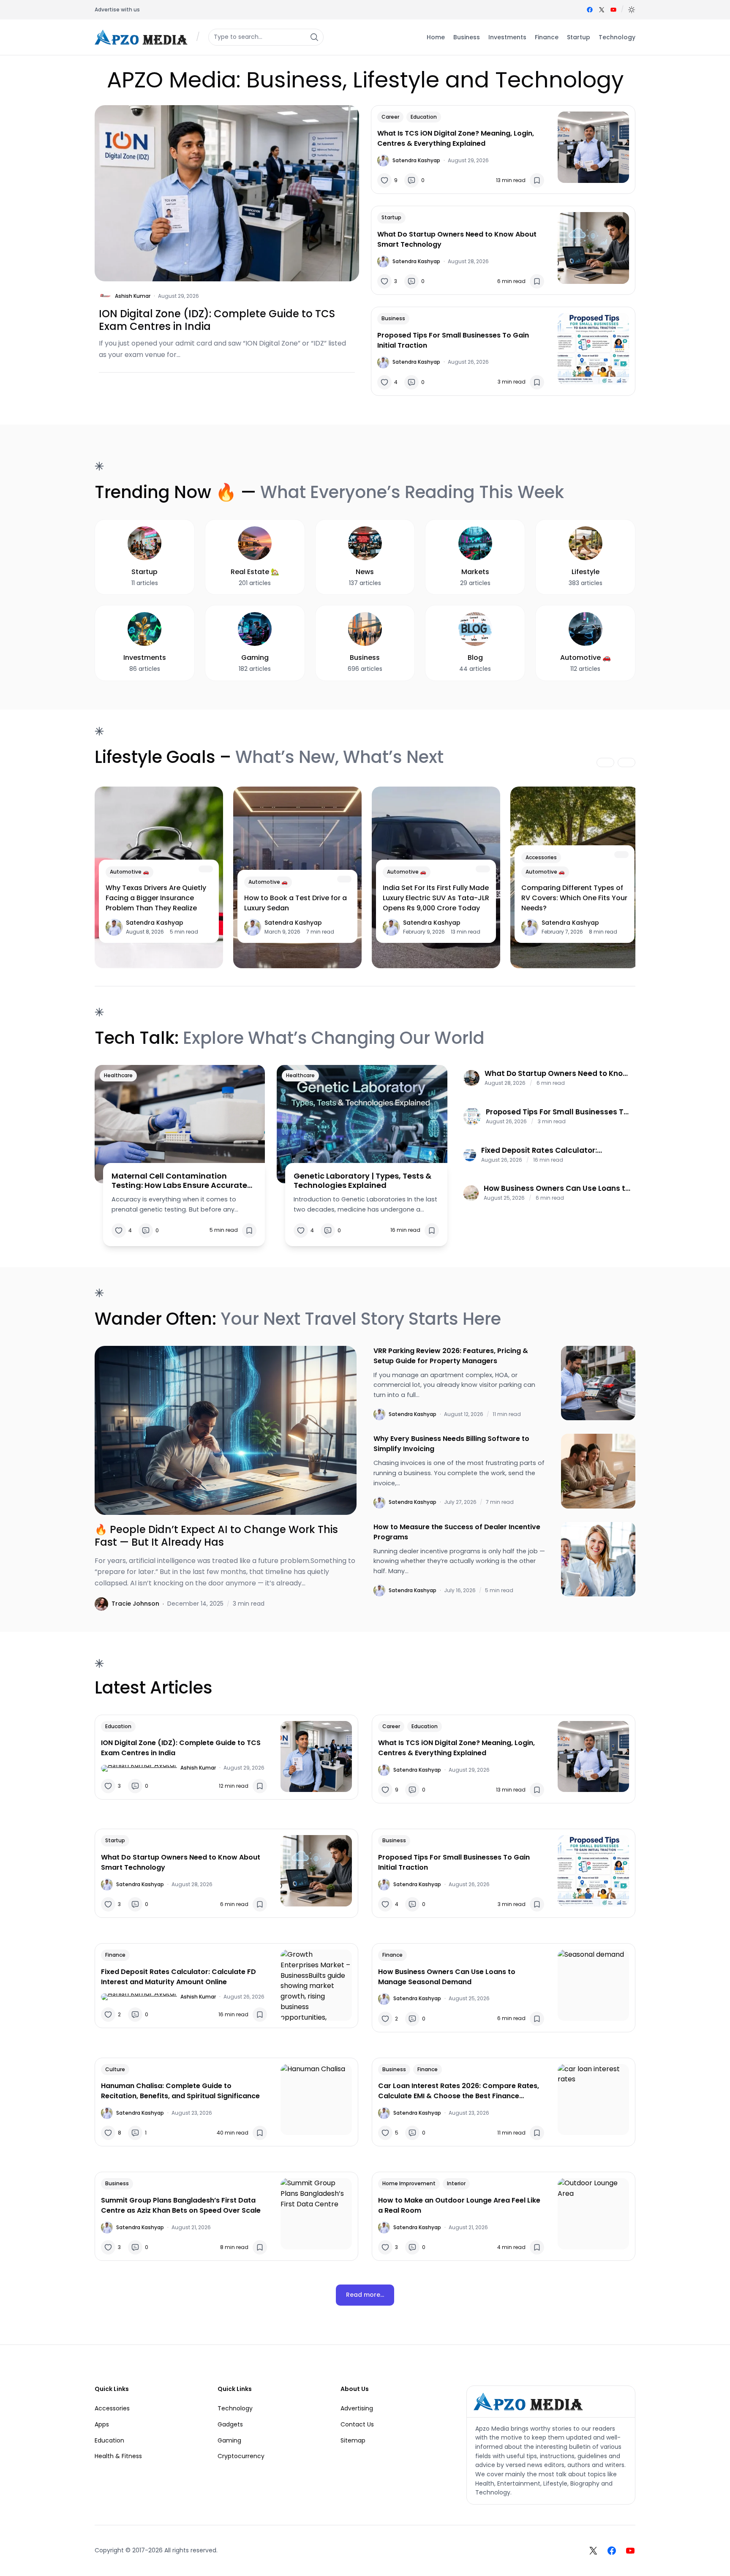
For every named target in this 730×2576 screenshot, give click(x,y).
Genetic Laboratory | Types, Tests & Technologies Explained (362, 1180)
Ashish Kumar (133, 296)
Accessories (541, 857)
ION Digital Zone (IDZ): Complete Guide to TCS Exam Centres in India (217, 320)
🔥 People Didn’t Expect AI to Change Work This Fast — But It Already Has (216, 1536)
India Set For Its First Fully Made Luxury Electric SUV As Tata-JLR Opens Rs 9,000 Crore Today (436, 898)
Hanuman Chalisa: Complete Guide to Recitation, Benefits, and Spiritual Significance (180, 2091)
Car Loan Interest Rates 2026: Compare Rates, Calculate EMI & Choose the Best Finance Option (459, 2091)
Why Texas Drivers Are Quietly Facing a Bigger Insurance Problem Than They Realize (156, 898)
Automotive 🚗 (129, 872)
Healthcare (118, 1075)
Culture (115, 2069)
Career (390, 117)
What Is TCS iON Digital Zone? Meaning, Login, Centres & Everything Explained (456, 138)
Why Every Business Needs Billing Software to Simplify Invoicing (451, 1444)
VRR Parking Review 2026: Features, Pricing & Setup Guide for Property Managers (451, 1356)
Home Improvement (409, 2183)
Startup (391, 217)
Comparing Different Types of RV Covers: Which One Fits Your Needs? (574, 898)
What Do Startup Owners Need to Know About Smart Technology (457, 239)
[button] (632, 10)
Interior (456, 2183)
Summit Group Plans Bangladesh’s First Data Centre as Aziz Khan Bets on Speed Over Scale (181, 2205)
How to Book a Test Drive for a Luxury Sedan (296, 903)
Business (393, 318)
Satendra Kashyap (416, 160)
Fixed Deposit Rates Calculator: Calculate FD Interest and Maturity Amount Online (546, 1150)
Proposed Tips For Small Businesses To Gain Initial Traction (453, 340)
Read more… (365, 2295)
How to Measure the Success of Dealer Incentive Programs (457, 1532)
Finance (115, 1955)
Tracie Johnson (135, 1604)
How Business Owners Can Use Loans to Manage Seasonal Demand (557, 1188)
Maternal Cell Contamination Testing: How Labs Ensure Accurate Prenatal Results (179, 1180)
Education (424, 117)
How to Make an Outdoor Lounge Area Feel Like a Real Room (459, 2205)
